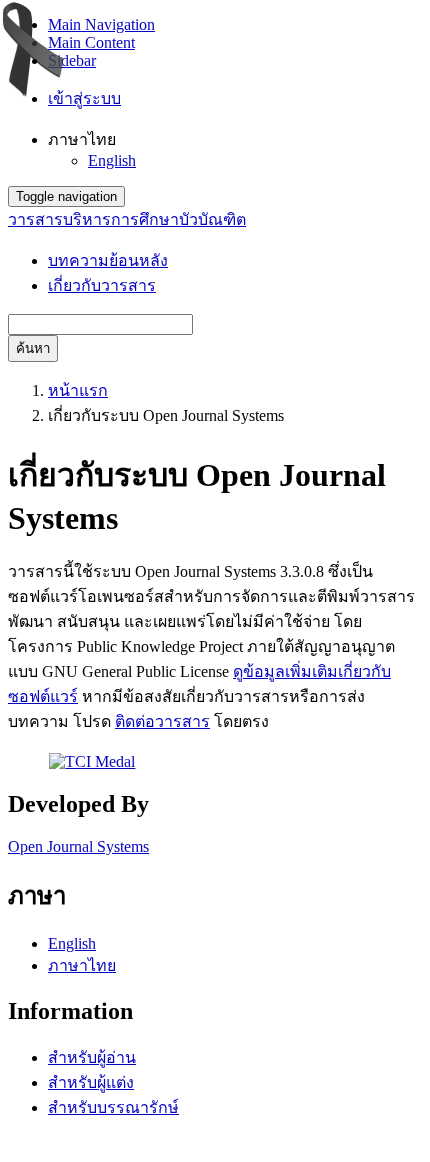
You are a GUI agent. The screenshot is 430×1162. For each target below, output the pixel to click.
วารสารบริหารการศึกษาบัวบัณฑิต (127, 219)
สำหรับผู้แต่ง (91, 1082)
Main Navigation (101, 24)
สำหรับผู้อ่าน (92, 1057)
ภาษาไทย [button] (82, 139)
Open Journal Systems (78, 846)
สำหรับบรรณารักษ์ (113, 1107)
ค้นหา (33, 348)
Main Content (91, 42)
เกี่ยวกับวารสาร (102, 285)
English (112, 160)
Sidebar (72, 60)
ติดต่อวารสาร (162, 721)
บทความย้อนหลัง (108, 260)
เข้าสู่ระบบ (84, 98)
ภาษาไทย (82, 965)
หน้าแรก (78, 390)
